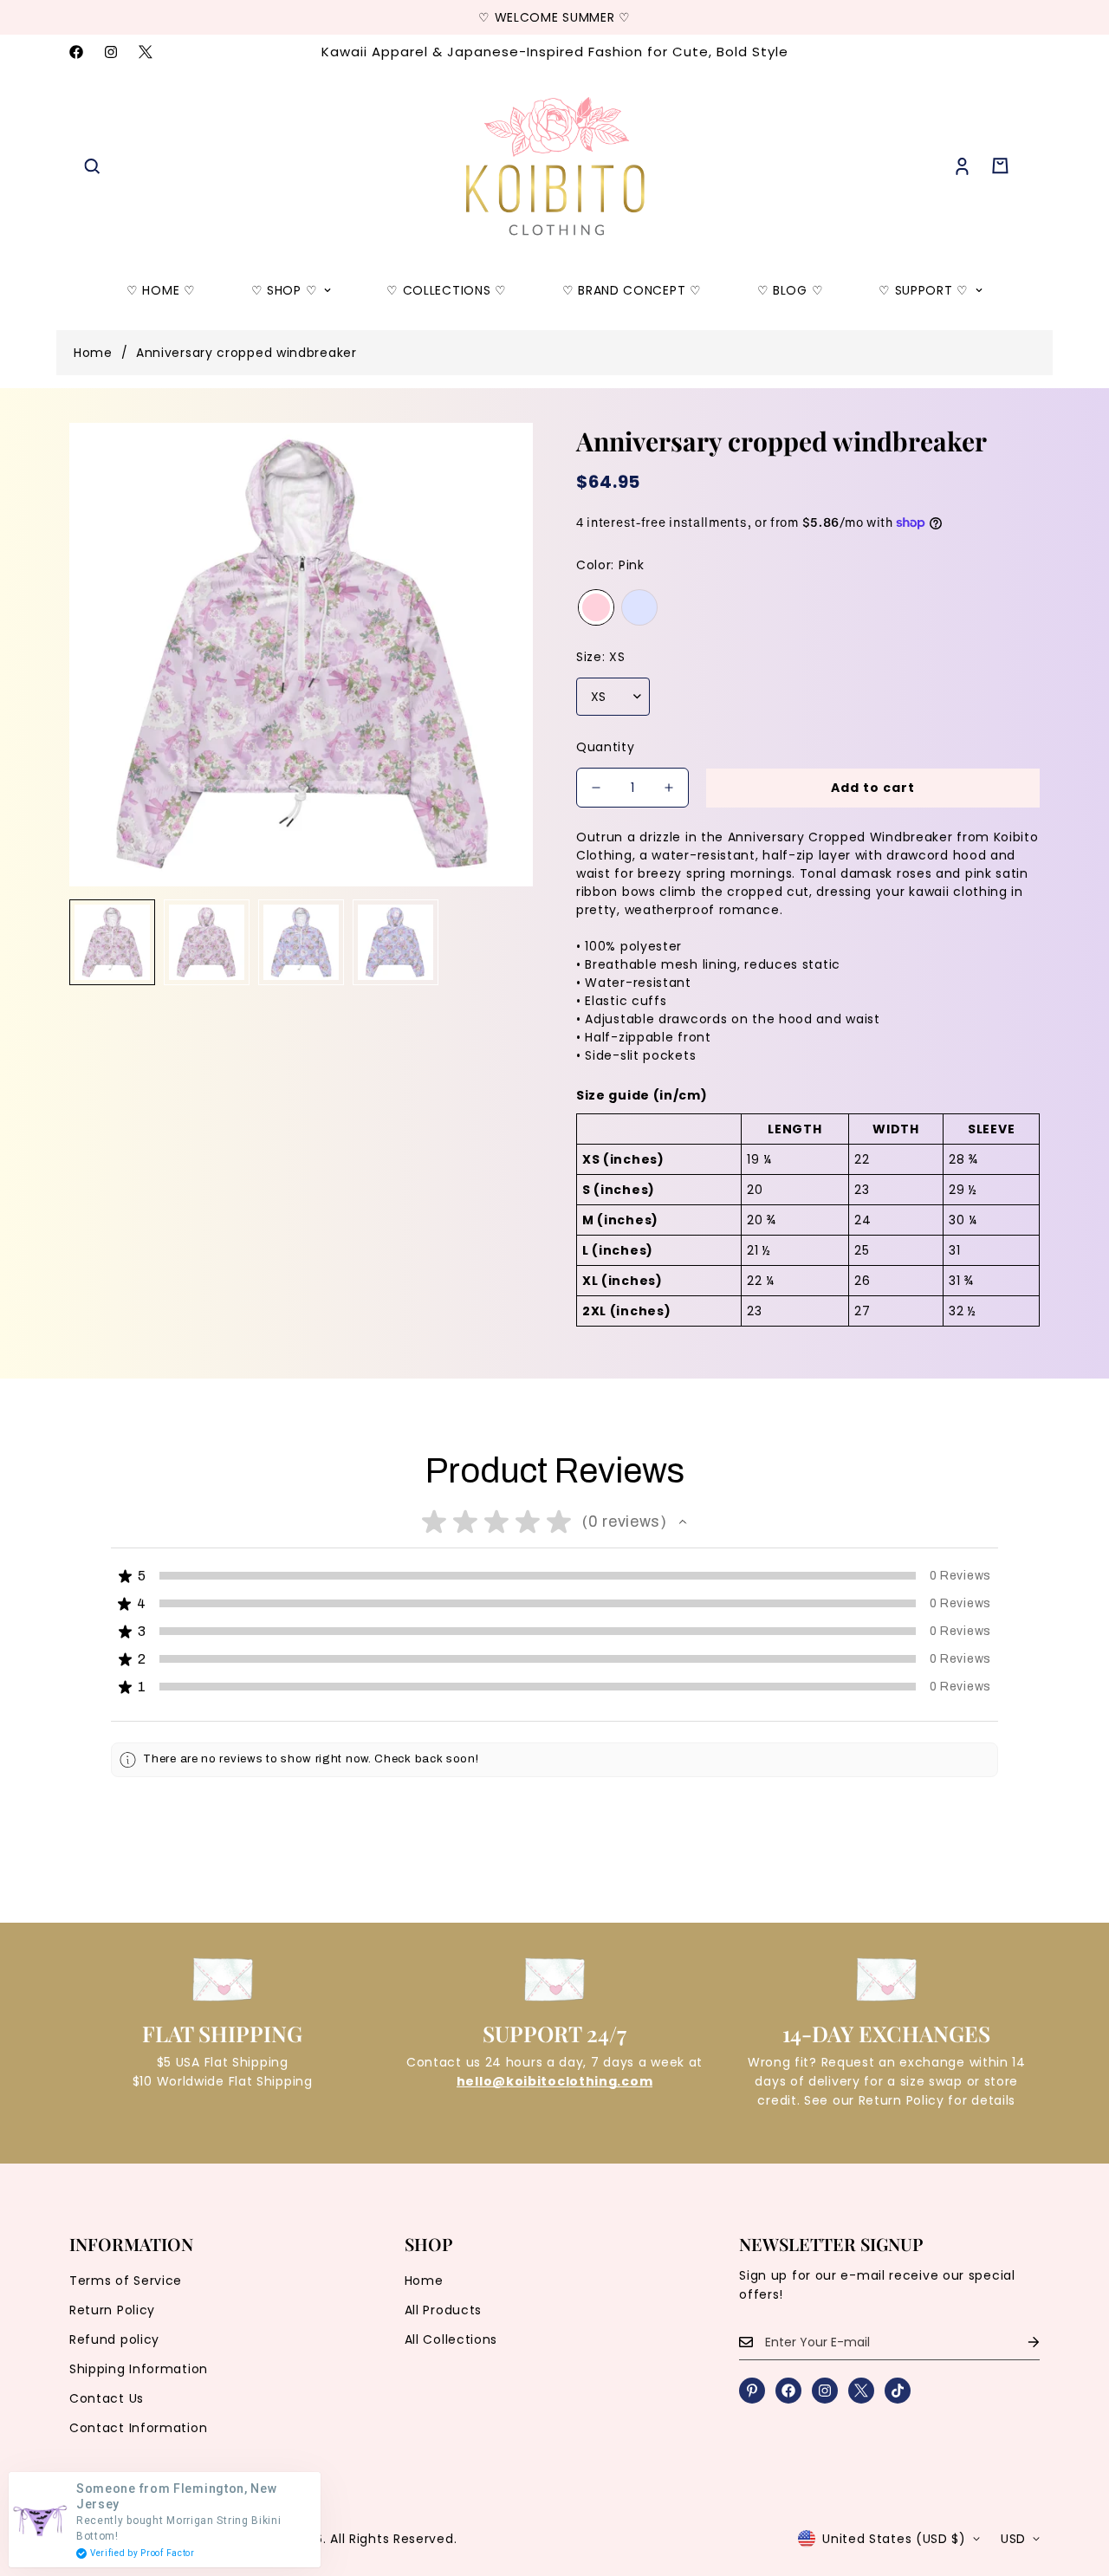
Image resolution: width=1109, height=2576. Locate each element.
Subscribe (555, 1431)
